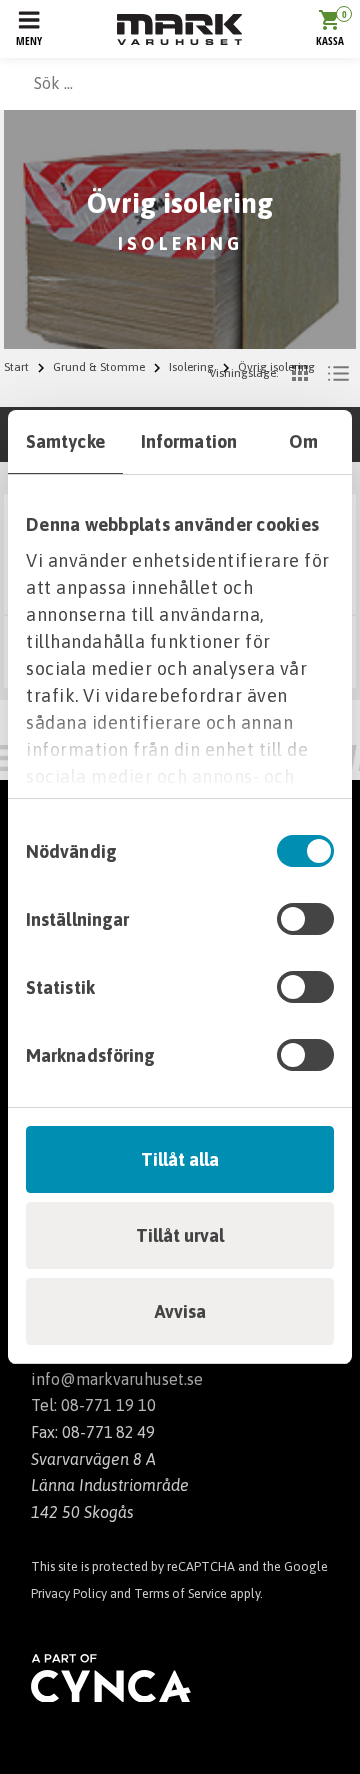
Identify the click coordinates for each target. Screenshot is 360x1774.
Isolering (191, 367)
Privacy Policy (69, 1593)
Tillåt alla (180, 1159)
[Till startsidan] (179, 29)
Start (16, 367)
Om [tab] (303, 441)
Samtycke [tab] (65, 441)
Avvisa (180, 1311)
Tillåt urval (180, 1235)
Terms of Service (180, 1593)
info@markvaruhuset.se (117, 1379)
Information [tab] (189, 441)
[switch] (305, 919)
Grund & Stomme (99, 367)
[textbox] (180, 83)
